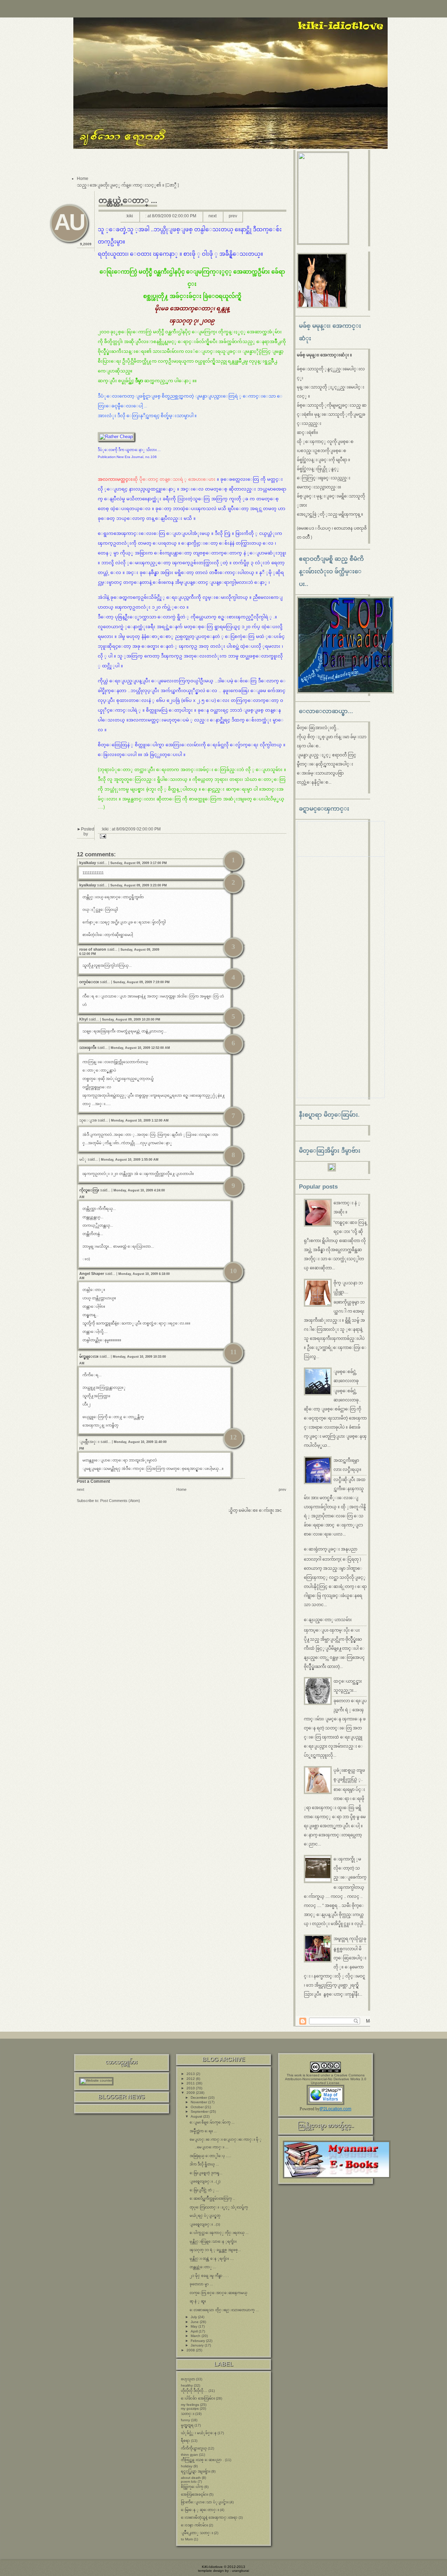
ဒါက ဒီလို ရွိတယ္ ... (204, 2164)
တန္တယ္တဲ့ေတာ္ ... (128, 200)
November (199, 2102)
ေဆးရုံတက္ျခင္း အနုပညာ (331, 1549)
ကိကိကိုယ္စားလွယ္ (194, 2448)
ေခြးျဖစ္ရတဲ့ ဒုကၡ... (206, 2173)
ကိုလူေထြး (89, 1190)
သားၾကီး (88, 1047)
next (212, 216)
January (198, 2345)
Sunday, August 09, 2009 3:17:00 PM (139, 863)
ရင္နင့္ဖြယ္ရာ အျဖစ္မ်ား (196, 2471)
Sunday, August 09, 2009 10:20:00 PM (131, 1019)
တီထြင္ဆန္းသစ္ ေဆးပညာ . (202, 2460)
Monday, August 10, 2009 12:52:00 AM (140, 1048)
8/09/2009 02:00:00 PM (174, 216)
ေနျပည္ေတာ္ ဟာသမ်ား (328, 1620)
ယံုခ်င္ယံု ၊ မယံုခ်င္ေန (199, 2433)
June (195, 2322)
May (195, 2326)
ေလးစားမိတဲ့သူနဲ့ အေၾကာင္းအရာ (209, 2517)
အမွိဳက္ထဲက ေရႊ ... (203, 2131)
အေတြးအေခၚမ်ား (195, 2494)
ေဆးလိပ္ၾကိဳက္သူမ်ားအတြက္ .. (212, 2198)
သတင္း (188, 2414)
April (195, 2331)
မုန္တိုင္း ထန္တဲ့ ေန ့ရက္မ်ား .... (212, 2259)
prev (233, 216)
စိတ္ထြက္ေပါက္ (192, 2487)
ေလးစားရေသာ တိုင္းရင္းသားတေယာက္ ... (224, 2310)
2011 (191, 2083)
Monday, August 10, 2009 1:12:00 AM (140, 1120)
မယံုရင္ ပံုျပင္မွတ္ (205, 2216)
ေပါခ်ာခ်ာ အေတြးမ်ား (198, 2398)
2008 (191, 2350)
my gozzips (190, 2408)
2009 (191, 2093)
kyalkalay (88, 863)
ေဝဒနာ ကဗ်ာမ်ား (194, 2525)
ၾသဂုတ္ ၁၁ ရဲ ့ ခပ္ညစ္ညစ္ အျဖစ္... (215, 2250)
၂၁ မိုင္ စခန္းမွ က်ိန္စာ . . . (209, 2276)
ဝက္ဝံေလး (89, 982)
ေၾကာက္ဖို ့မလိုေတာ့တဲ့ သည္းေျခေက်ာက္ (350, 1868)
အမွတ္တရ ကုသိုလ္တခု (350, 1939)
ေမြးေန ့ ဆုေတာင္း (200, 2510)
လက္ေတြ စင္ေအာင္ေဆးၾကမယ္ (218, 2293)
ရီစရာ (185, 2441)
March (196, 2336)
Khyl (83, 1019)
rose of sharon (93, 949)
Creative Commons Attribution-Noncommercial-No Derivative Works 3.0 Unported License (326, 2079)
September (200, 2111)
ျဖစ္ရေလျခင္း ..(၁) (205, 2224)
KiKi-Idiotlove (212, 2567)
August (197, 2116)
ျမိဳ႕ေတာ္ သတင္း (197, 2533)
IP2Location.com (335, 2109)
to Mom (187, 2539)
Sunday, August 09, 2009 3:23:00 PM (139, 885)
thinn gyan (189, 2455)
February (198, 2341)
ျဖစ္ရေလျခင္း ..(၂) (205, 2181)
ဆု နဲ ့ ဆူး (198, 2301)
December (199, 2098)
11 (233, 1352)
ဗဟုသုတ (188, 2379)
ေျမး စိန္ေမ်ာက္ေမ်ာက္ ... (212, 2122)
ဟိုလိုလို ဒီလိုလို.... (194, 2391)
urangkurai (240, 2571)
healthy (187, 2385)
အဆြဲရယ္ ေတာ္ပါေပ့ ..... (210, 2156)
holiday (187, 2466)
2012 (191, 2079)
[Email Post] (102, 836)
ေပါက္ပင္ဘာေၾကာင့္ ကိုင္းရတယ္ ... (219, 2233)
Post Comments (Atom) (120, 1501)
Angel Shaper (92, 1274)
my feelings (190, 2405)
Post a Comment (93, 1481)
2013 (191, 2074)
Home (83, 179)
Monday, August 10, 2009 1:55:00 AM (130, 1160)
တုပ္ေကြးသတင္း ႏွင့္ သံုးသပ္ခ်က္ (219, 2207)
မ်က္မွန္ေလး (89, 1356)
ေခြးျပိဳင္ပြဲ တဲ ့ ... (204, 2190)
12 (233, 1437)
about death (191, 2478)
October (198, 2107)
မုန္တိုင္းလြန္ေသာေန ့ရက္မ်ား (213, 2241)
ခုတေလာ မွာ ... (201, 2284)
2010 (191, 2088)
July (194, 2317)
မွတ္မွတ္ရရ (187, 2425)
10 (233, 1271)
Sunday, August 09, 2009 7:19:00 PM (141, 982)
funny (185, 2420)
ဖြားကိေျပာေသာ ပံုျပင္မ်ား (205, 2502)
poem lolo (189, 2481)
